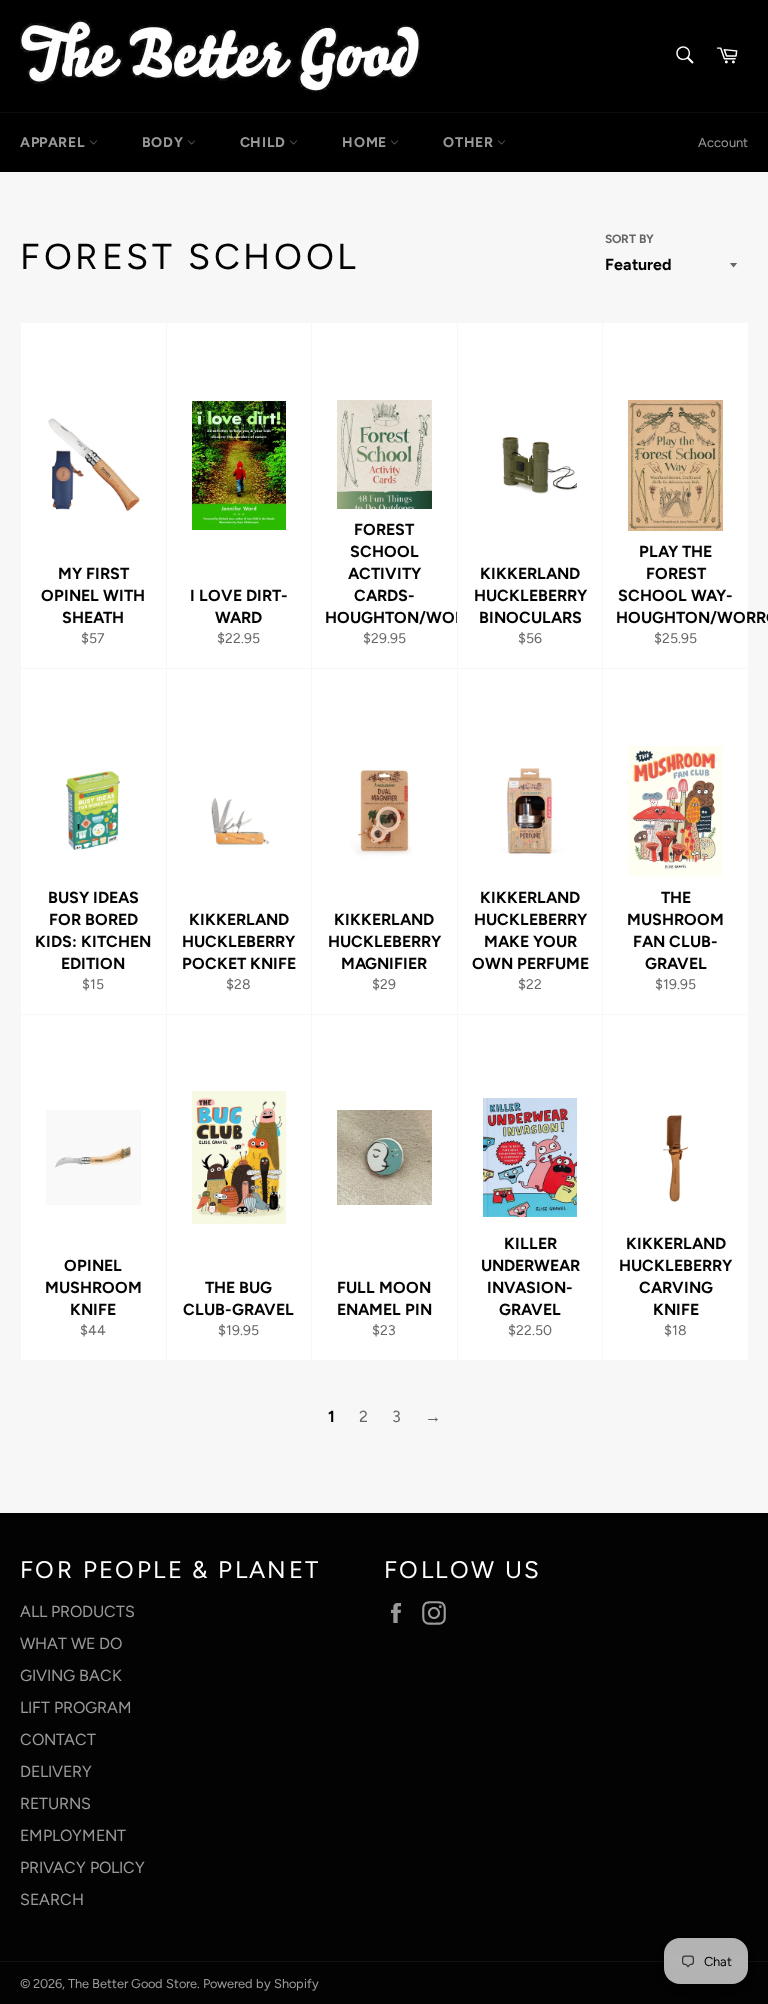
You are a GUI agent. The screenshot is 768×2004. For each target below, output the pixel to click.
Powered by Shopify (261, 1983)
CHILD (265, 142)
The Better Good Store (132, 1983)
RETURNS (55, 1803)
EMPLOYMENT (73, 1835)
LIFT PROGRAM (76, 1707)
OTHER (470, 142)
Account (723, 142)
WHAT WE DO (71, 1643)
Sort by (629, 239)
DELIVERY (56, 1771)
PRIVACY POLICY (82, 1867)
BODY (164, 142)
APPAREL (54, 142)
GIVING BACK (71, 1675)
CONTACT (58, 1739)
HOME (366, 142)
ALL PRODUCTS (77, 1611)
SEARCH (52, 1899)
